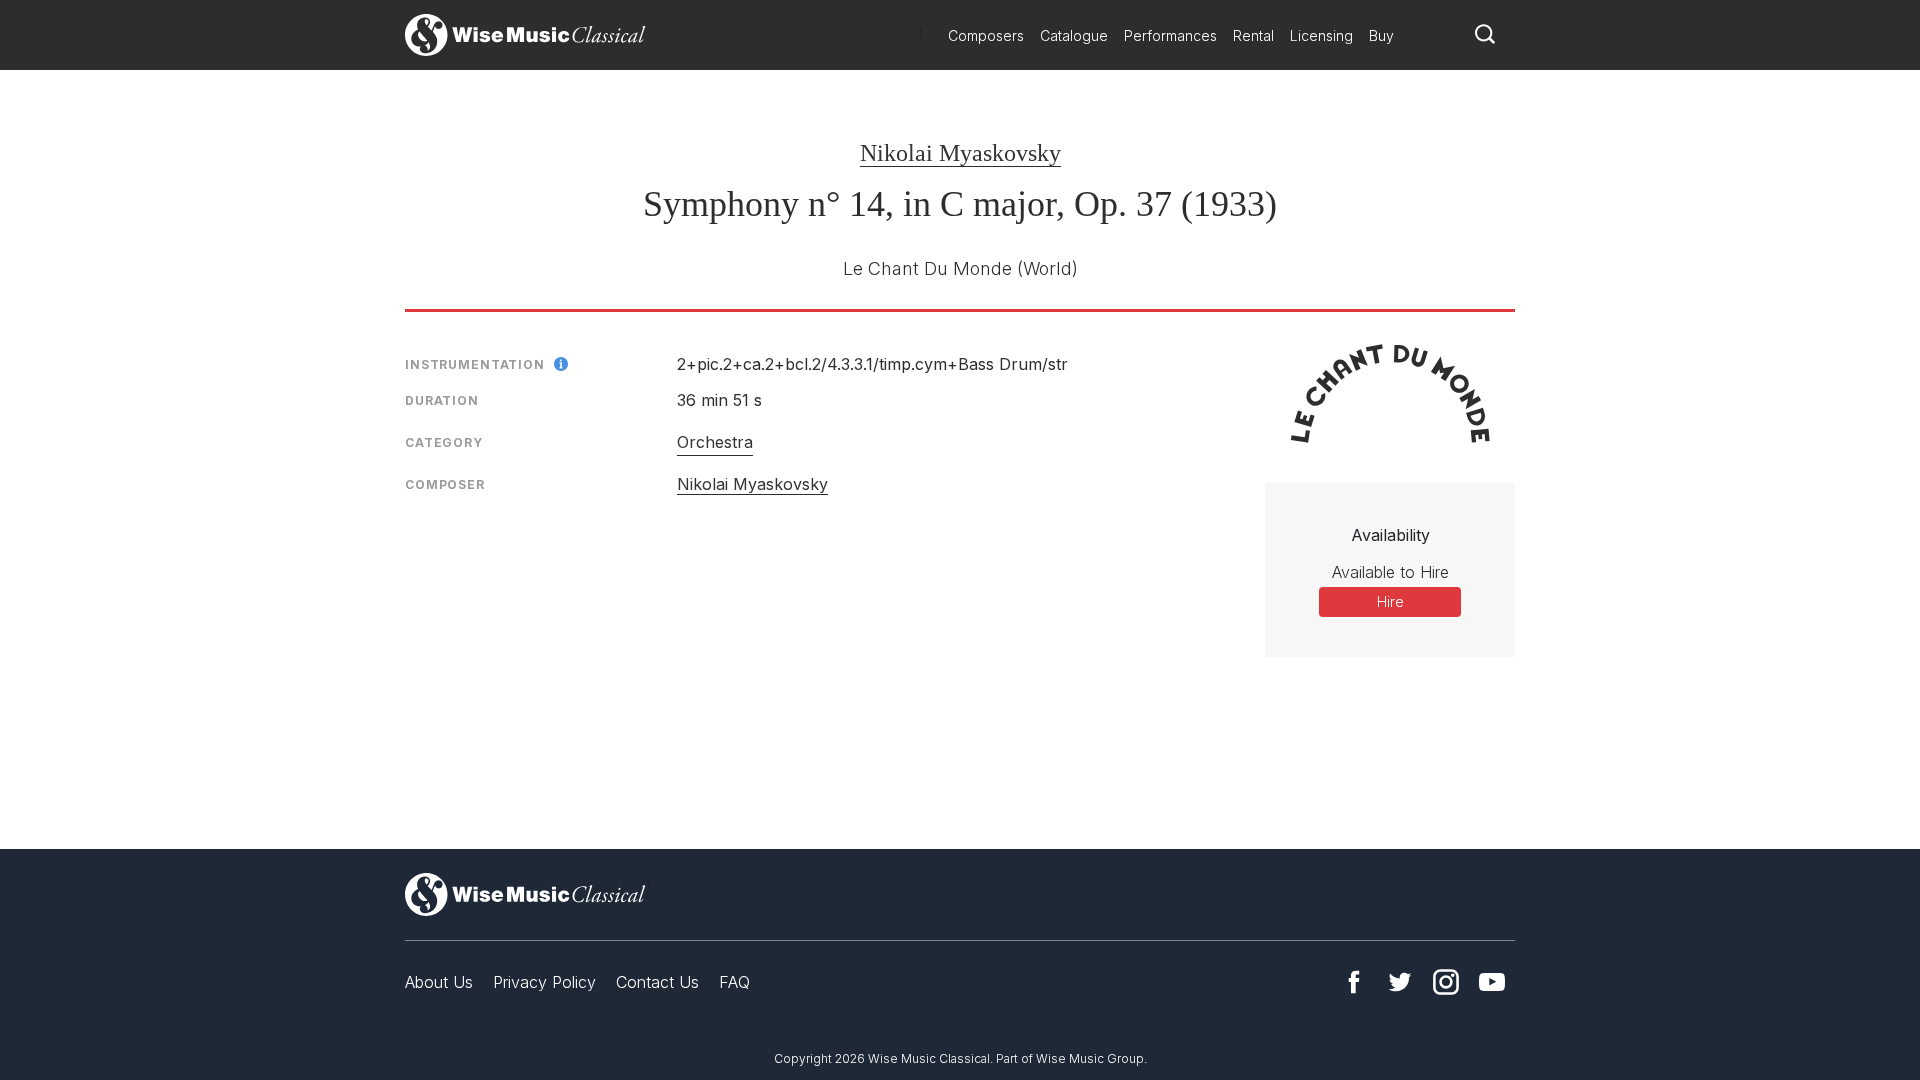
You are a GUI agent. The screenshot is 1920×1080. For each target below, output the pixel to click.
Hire (1390, 601)
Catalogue (1074, 35)
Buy (1381, 35)
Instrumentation (475, 364)
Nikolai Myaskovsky (960, 153)
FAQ (734, 982)
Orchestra (715, 442)
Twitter (1400, 982)
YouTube (1492, 982)
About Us (439, 982)
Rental (1253, 35)
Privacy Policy (544, 982)
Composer (445, 484)
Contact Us (657, 982)
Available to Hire (1390, 572)
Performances (1170, 35)
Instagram (1446, 982)
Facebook (1354, 982)
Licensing (1321, 35)
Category (444, 442)
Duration (442, 400)
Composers (986, 35)
